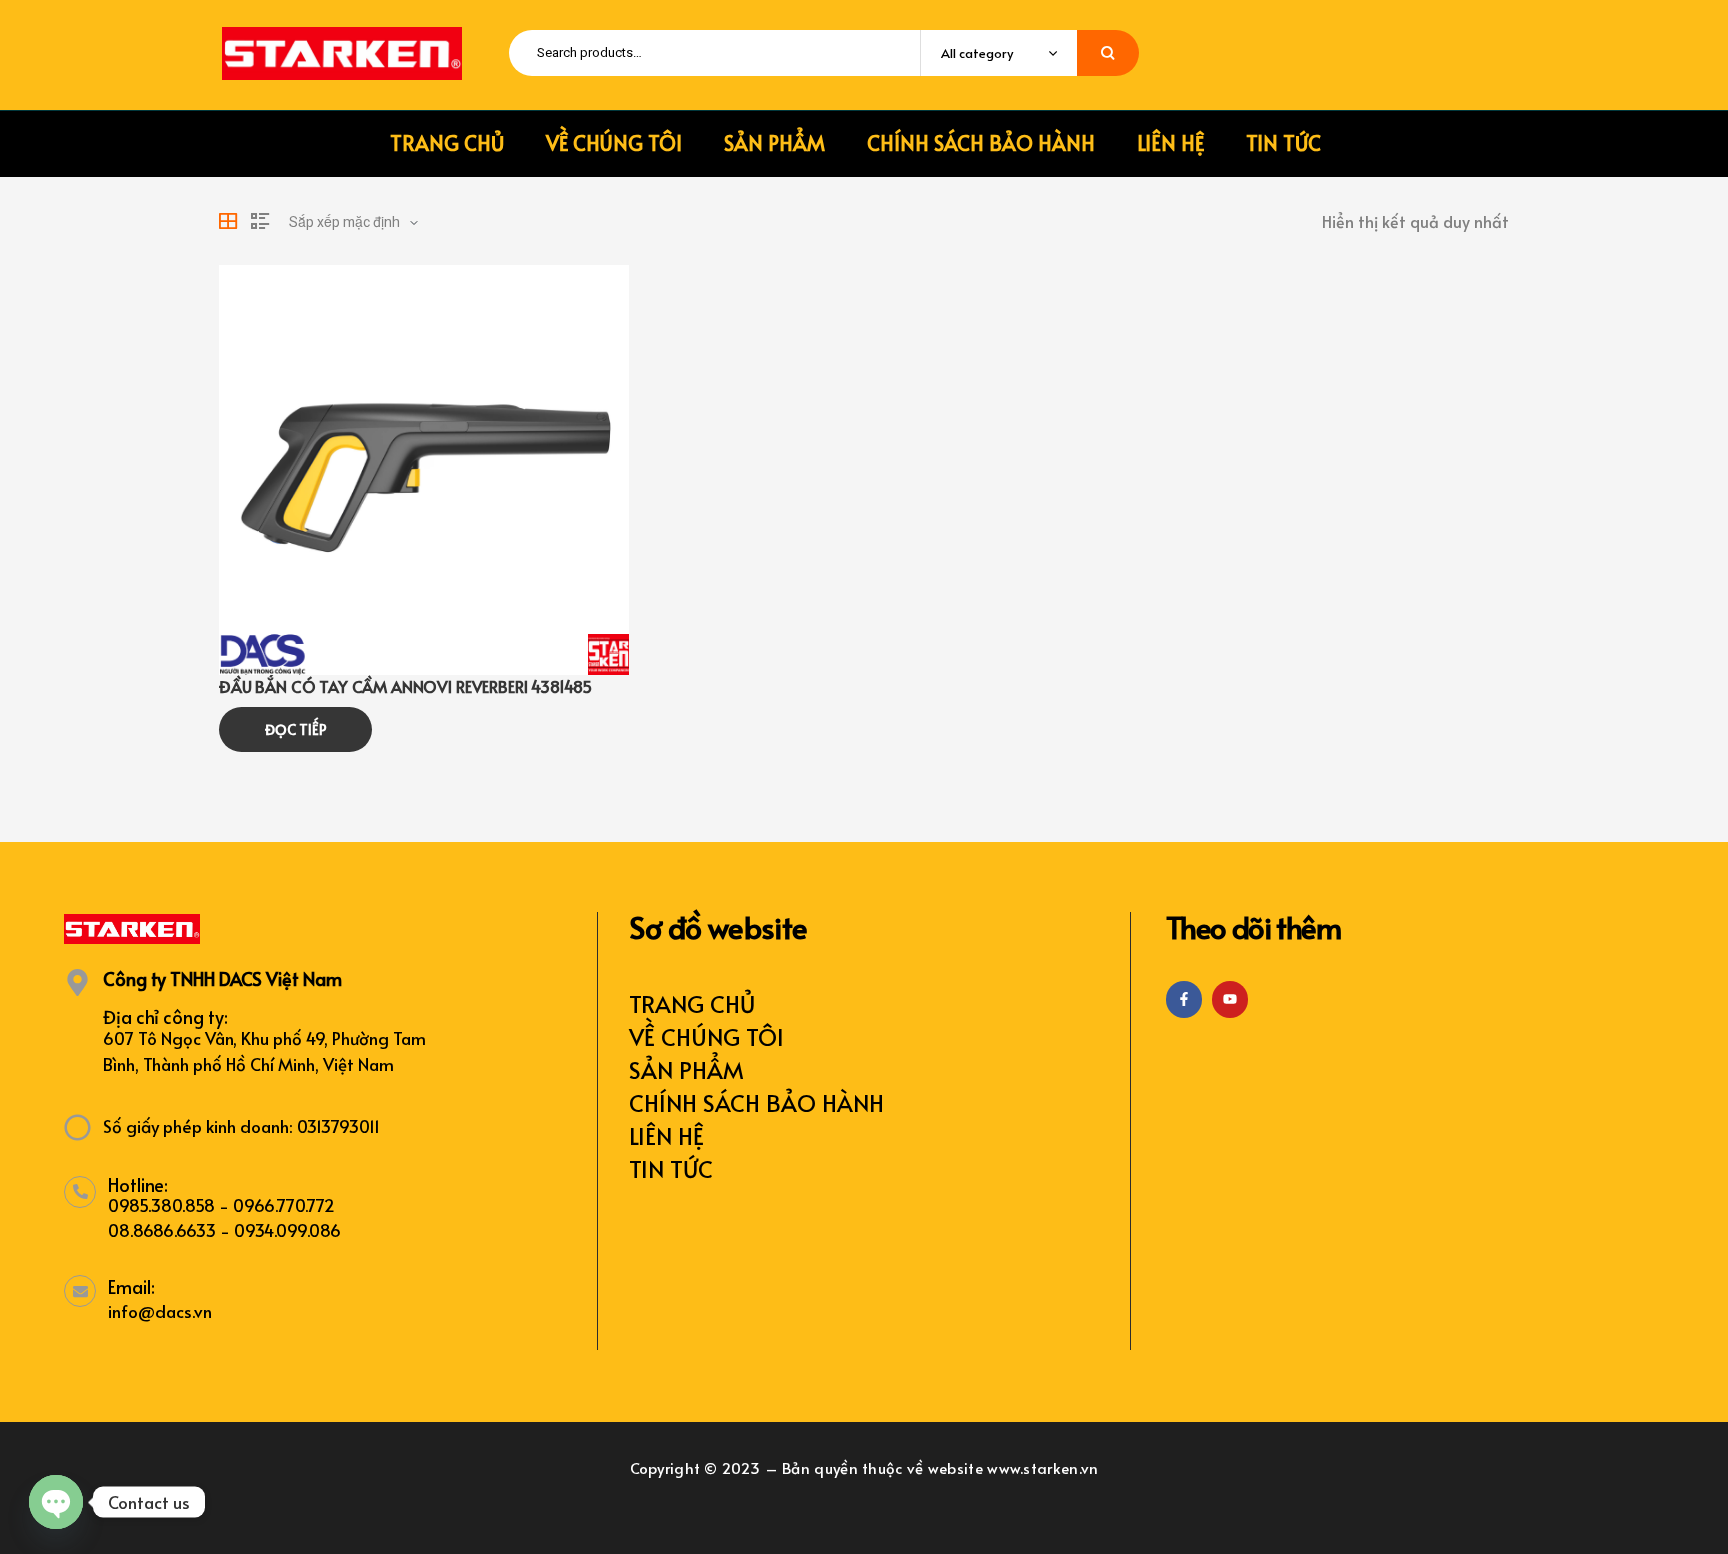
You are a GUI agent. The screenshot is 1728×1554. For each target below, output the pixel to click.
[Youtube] (1230, 999)
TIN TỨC (671, 1168)
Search (1108, 53)
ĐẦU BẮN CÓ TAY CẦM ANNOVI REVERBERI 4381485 (405, 686)
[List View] (260, 221)
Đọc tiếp (296, 729)
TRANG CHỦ (692, 1003)
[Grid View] (228, 221)
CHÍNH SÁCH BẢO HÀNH (756, 1102)
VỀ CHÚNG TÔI (706, 1036)
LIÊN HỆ (666, 1135)
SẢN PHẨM (686, 1069)
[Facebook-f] (1184, 999)
